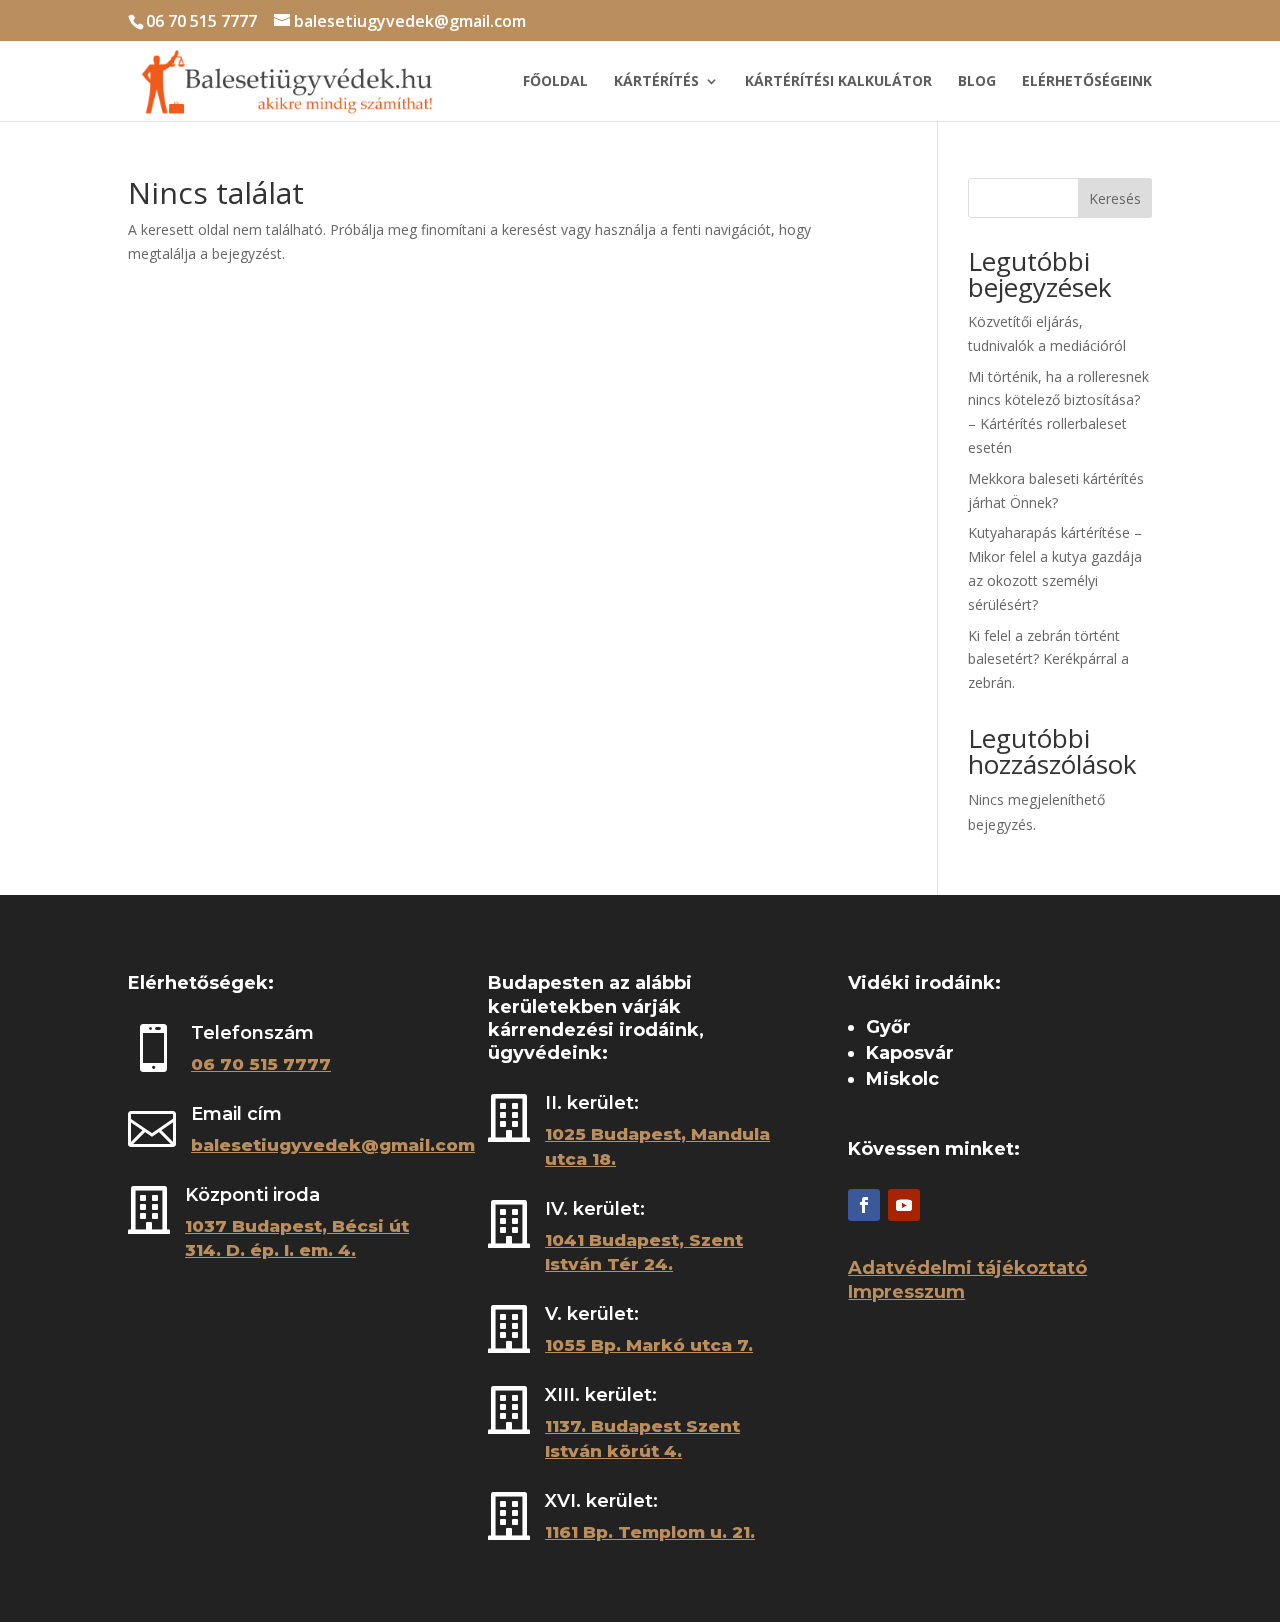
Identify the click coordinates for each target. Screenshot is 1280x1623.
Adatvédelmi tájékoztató (967, 1268)
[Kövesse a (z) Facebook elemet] (864, 1205)
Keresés (1115, 198)
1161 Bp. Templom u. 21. (650, 1532)
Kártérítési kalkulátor (838, 82)
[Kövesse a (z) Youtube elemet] (904, 1205)
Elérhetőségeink (1087, 82)
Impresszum (906, 1292)
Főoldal (555, 82)
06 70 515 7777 (201, 21)
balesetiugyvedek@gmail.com (333, 1145)
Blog (977, 82)
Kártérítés (656, 82)
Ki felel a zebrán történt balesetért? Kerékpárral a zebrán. (1048, 659)
